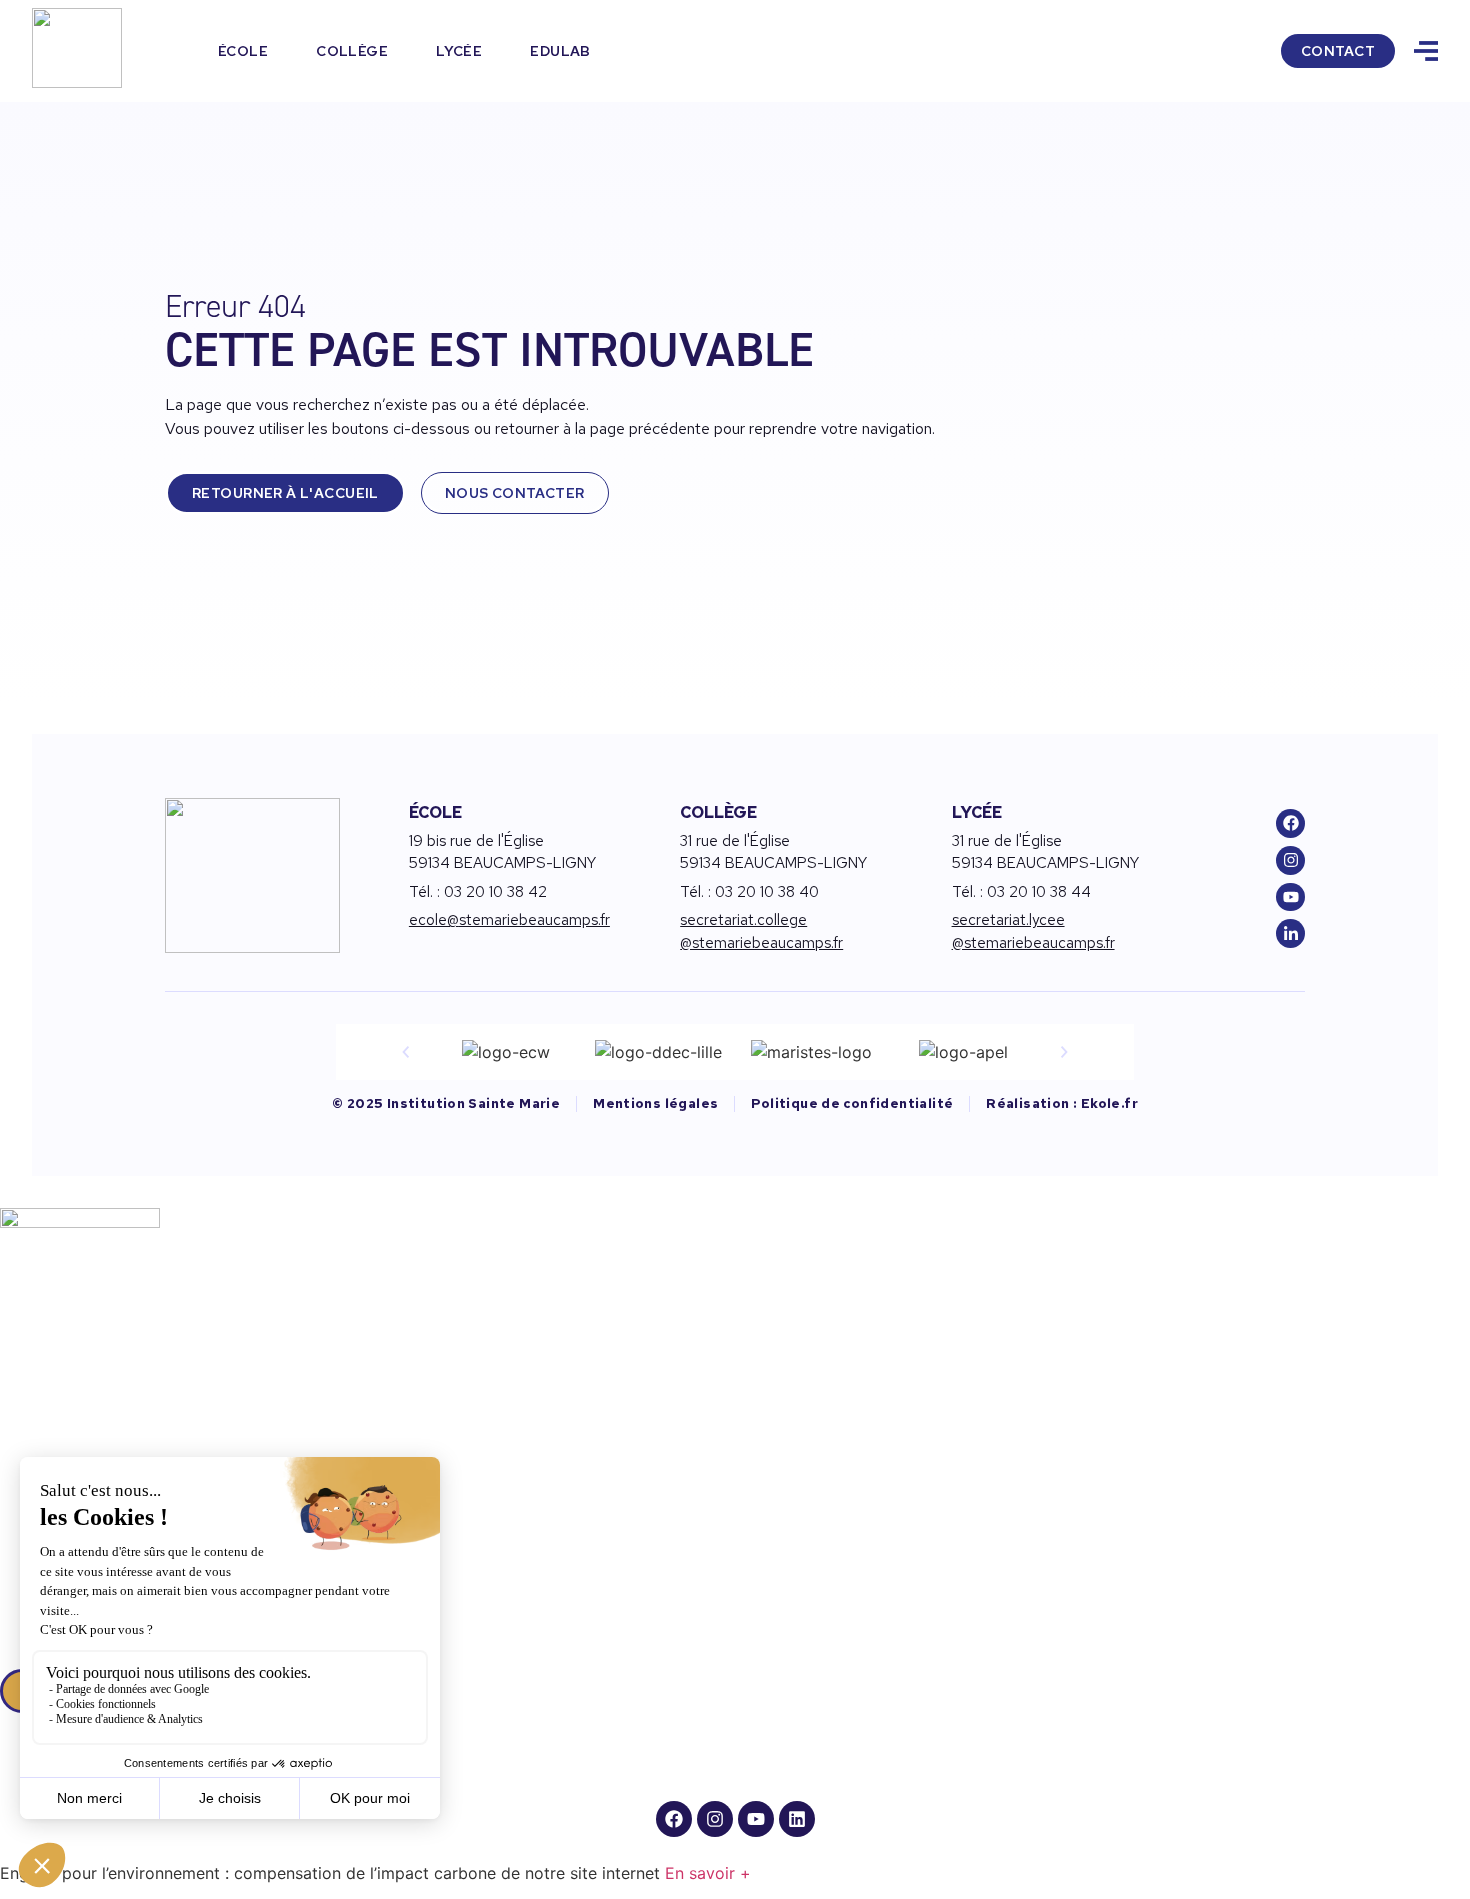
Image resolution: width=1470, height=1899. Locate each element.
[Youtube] (1290, 897)
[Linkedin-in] (1290, 933)
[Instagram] (1290, 860)
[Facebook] (1290, 823)
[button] (406, 1052)
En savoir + (708, 1873)
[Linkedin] (797, 1819)
